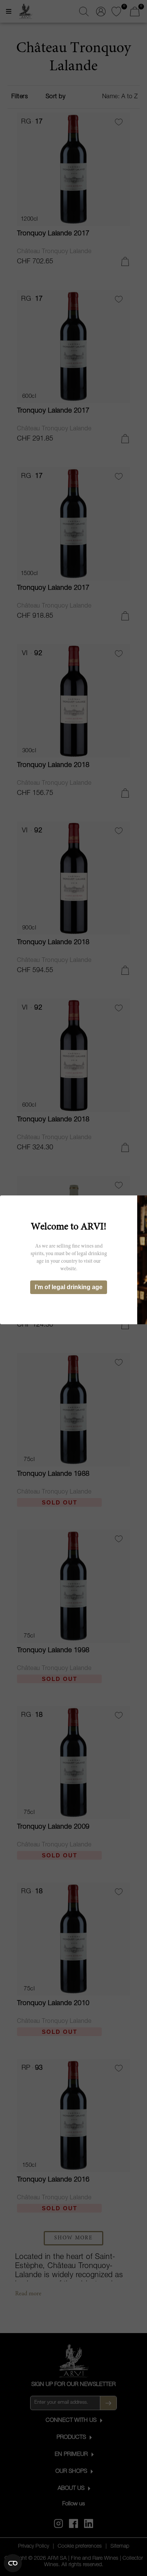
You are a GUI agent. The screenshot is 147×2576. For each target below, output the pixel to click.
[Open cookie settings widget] (13, 2563)
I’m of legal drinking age (69, 1287)
